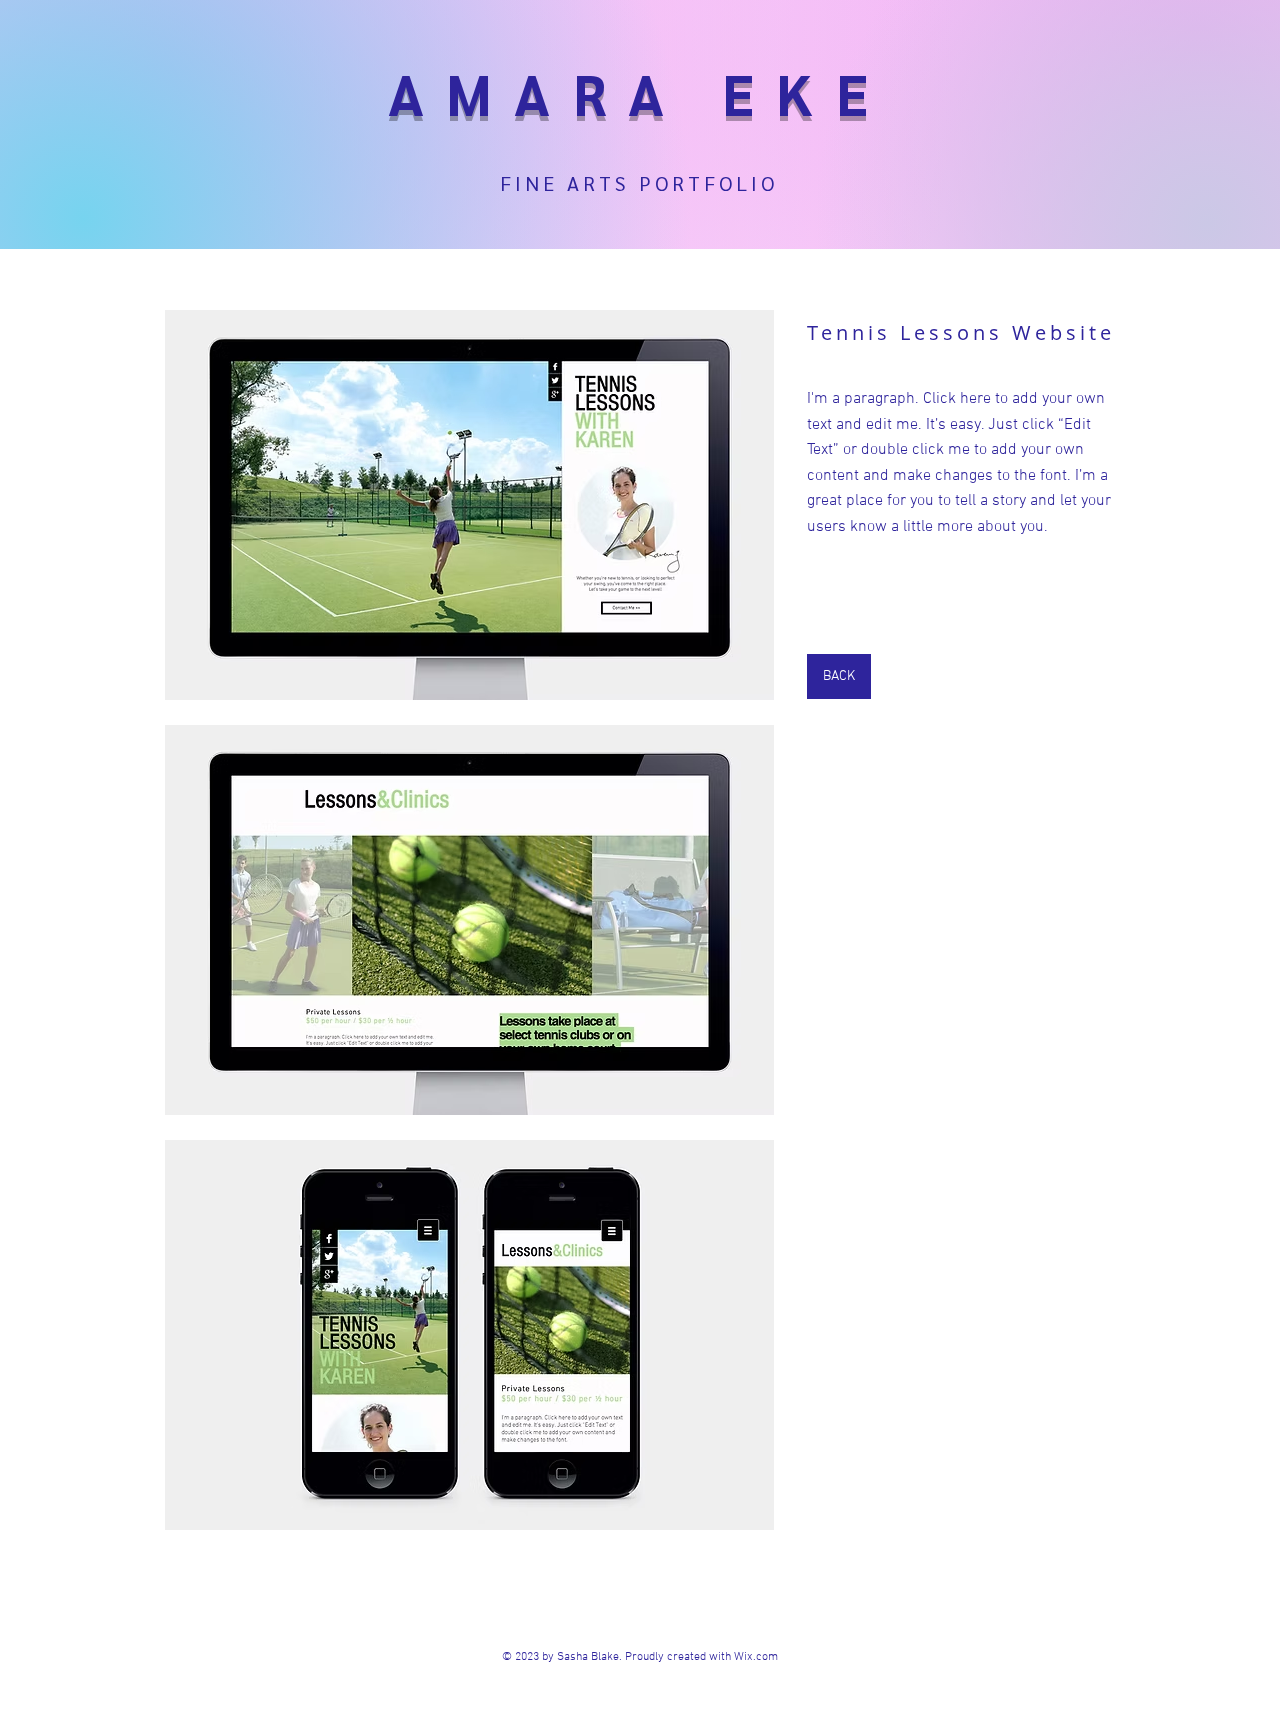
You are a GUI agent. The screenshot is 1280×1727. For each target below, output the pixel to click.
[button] (469, 505)
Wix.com (756, 1657)
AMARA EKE (639, 92)
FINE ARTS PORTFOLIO (639, 183)
